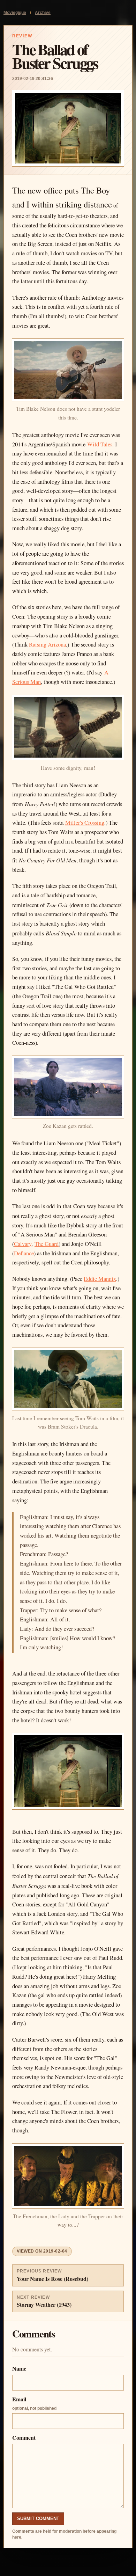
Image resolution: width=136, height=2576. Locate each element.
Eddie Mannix (100, 1279)
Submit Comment (38, 2519)
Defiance (24, 1253)
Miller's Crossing (85, 823)
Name (19, 2368)
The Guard (47, 1244)
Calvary (23, 1244)
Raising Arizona (47, 644)
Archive (43, 13)
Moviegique (15, 13)
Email (34, 2403)
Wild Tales (100, 444)
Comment (24, 2438)
